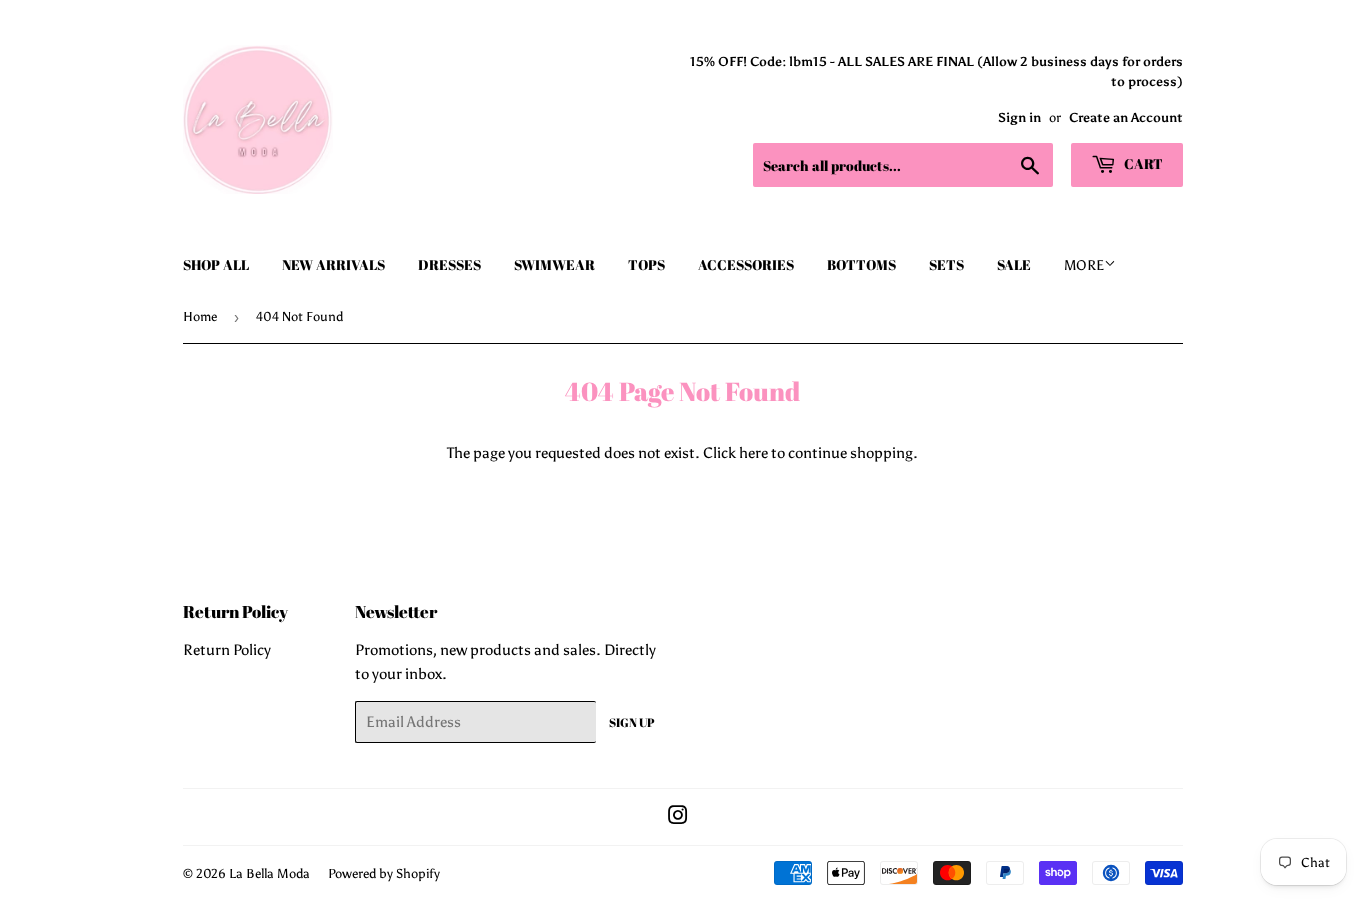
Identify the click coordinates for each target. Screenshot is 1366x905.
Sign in (1019, 117)
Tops (646, 264)
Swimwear (554, 264)
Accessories (746, 264)
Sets (946, 264)
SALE (1014, 264)
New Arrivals (333, 264)
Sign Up (632, 722)
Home (200, 316)
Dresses (449, 264)
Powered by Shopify (384, 873)
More (1084, 265)
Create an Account (1126, 117)
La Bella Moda (269, 873)
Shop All (216, 264)
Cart (1142, 163)
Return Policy (227, 650)
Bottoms (861, 264)
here (753, 453)
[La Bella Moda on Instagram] (678, 818)
